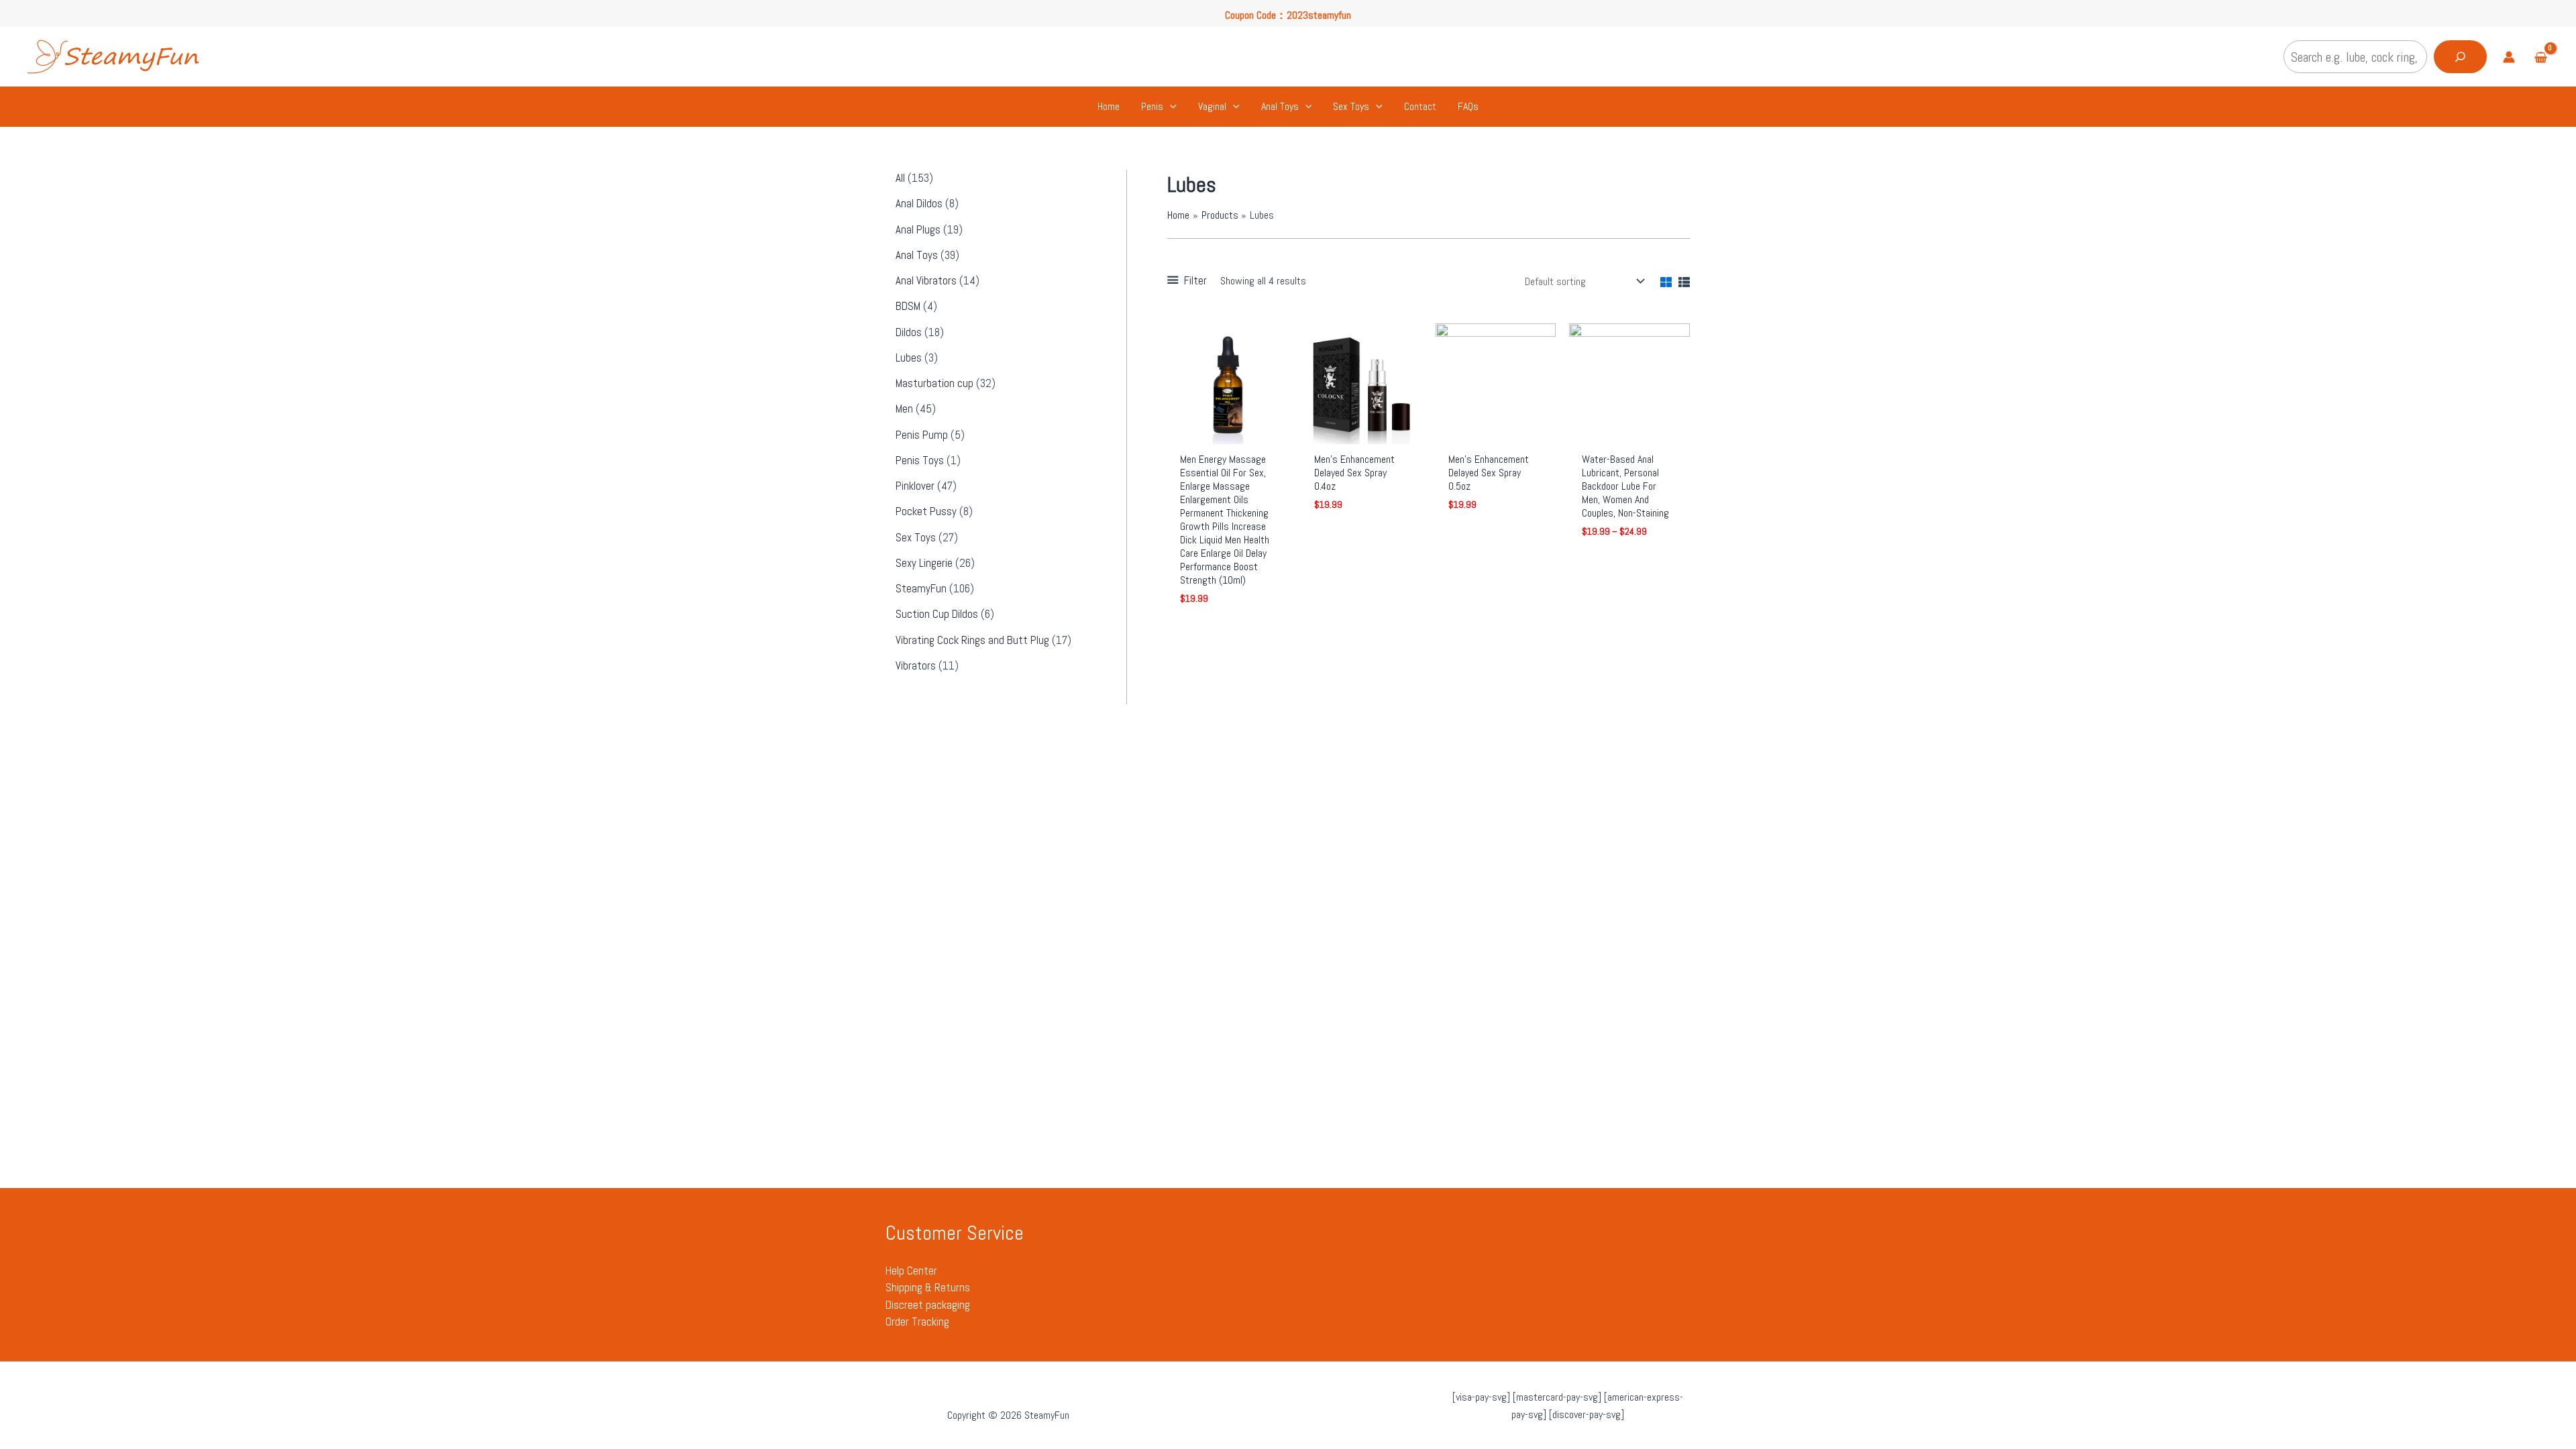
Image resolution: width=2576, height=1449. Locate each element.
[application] (1170, 107)
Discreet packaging (928, 1305)
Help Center (911, 1271)
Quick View (1228, 431)
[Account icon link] (2509, 57)
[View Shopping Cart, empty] (2540, 59)
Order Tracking (917, 1322)
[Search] (2460, 57)
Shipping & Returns (928, 1287)
